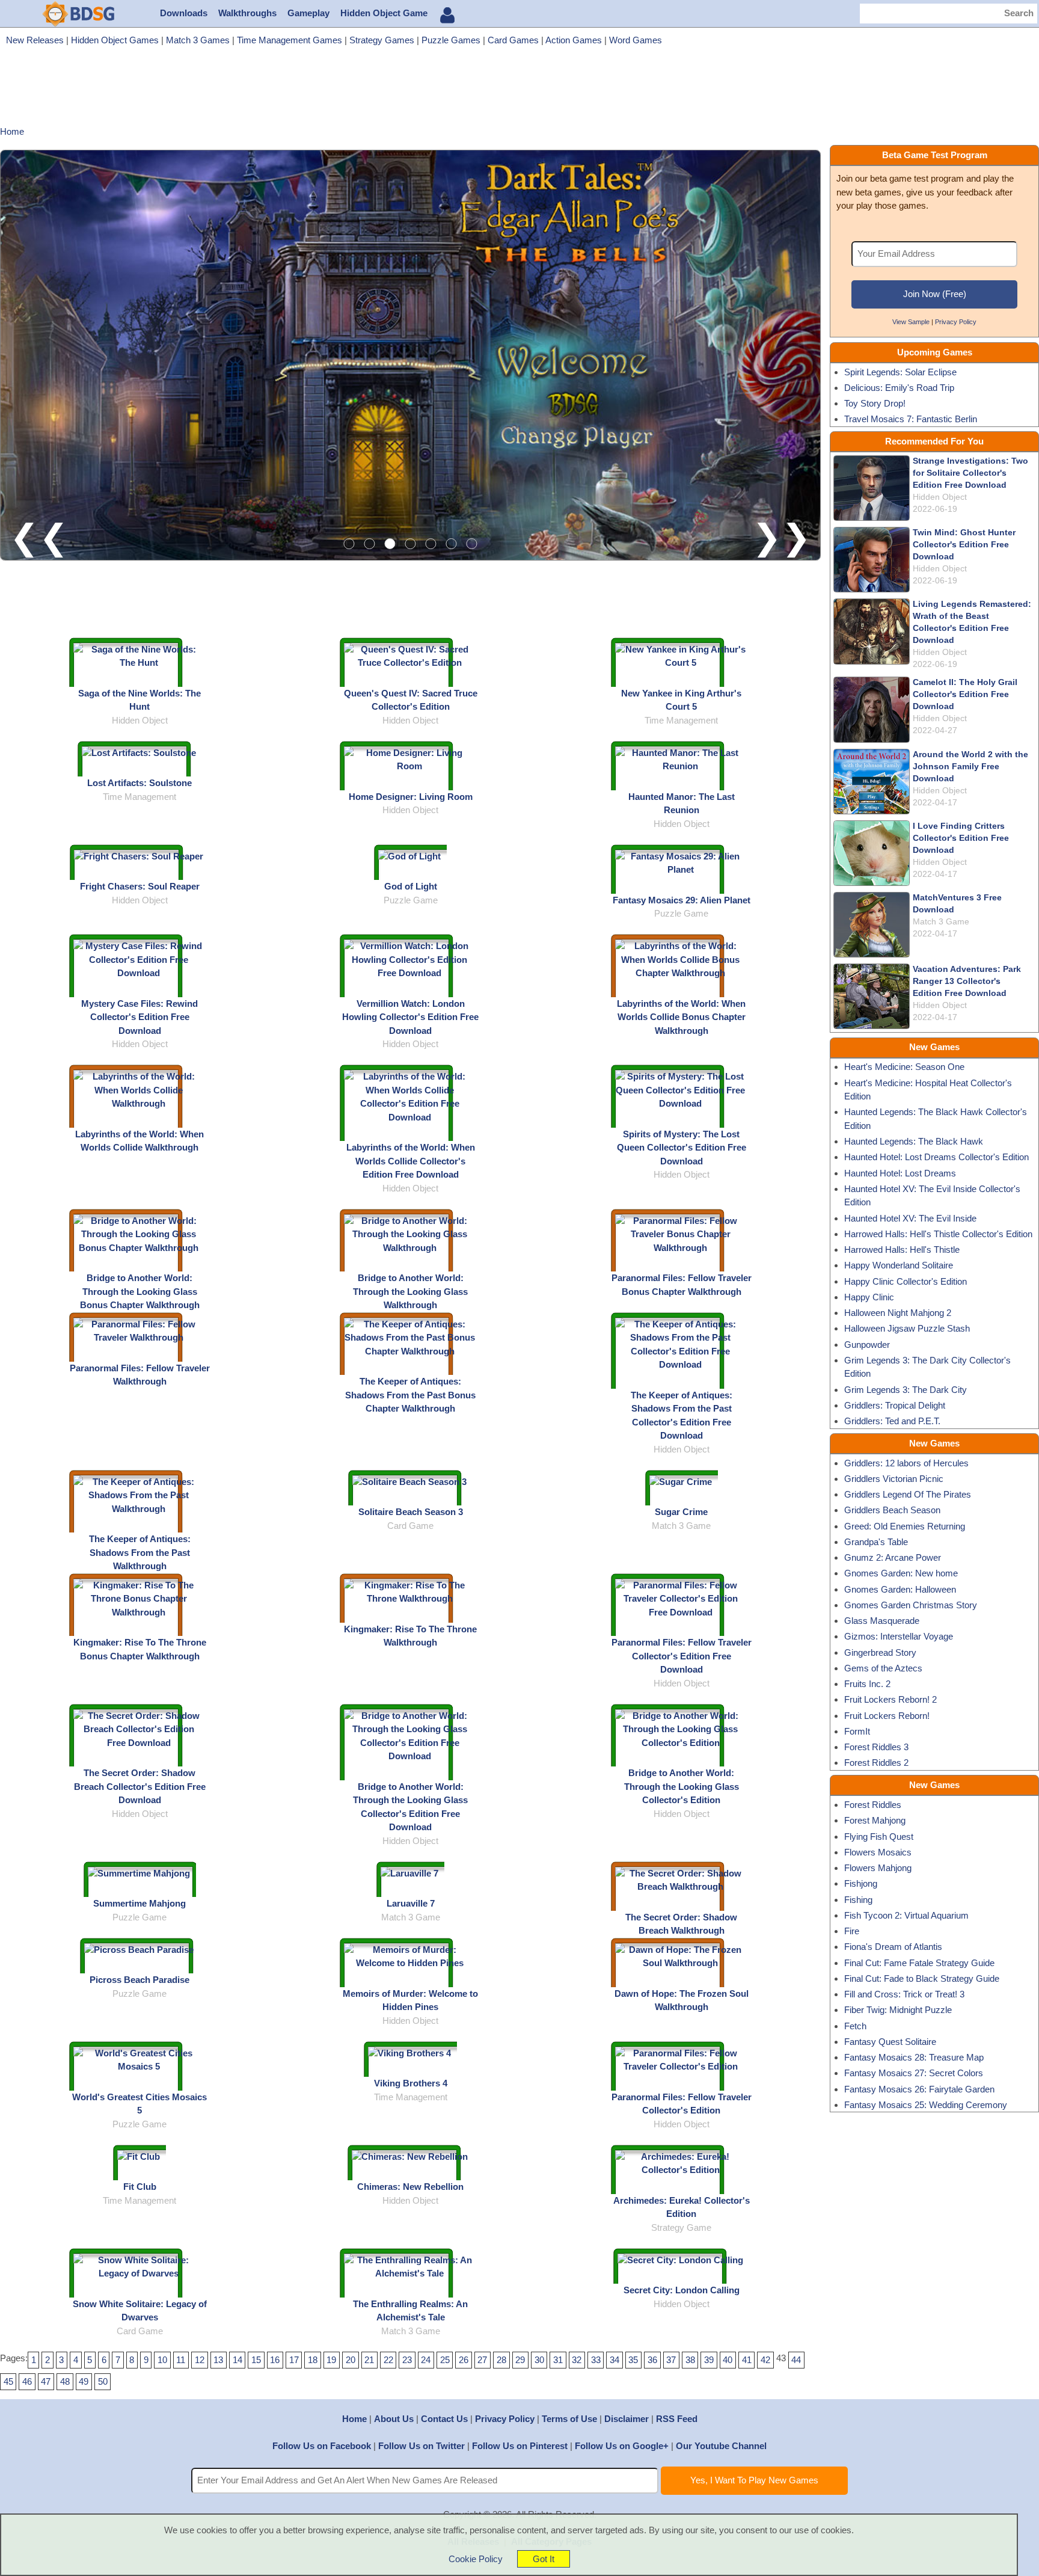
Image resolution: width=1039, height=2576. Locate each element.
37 (671, 2360)
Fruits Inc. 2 (867, 1684)
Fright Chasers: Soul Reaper (140, 886)
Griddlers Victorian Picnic (894, 1479)
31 (558, 2360)
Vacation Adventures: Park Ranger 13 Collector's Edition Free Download (967, 981)
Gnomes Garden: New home (901, 1573)
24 (426, 2360)
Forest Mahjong (875, 1820)
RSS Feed (677, 2419)
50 (103, 2381)
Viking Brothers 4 (411, 2083)
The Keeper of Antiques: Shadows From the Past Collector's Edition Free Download (682, 1416)
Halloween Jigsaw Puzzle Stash (907, 1328)
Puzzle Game (411, 900)
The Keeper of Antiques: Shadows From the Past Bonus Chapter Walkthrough (410, 1395)
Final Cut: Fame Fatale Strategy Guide (919, 1963)
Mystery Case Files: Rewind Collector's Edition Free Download (139, 1017)
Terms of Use (569, 2419)
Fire (852, 1931)
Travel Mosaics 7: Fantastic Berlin (911, 419)
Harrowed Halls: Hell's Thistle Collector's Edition (938, 1234)
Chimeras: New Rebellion (410, 2187)
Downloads (184, 13)
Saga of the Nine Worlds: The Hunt (139, 700)
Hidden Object (140, 720)
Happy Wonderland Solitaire (899, 1265)
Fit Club (140, 2187)
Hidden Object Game (384, 13)
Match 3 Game (681, 1526)
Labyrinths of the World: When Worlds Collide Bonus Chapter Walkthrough (681, 1017)
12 (200, 2360)
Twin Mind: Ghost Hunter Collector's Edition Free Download (964, 545)
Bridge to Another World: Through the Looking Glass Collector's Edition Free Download (410, 1807)
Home (354, 2419)
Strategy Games (382, 40)
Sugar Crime (681, 1512)
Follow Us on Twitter (421, 2446)
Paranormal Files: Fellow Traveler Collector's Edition (682, 2104)
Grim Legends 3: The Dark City (906, 1390)
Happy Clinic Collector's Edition (906, 1281)
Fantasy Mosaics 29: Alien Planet (682, 900)
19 (331, 2360)
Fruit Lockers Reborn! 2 (890, 1699)
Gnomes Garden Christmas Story (911, 1605)
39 (709, 2360)
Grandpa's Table (876, 1542)
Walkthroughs (247, 13)
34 (615, 2360)
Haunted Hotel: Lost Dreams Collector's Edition (936, 1157)
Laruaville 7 (411, 1903)
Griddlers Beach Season (892, 1510)
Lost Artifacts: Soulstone (139, 783)
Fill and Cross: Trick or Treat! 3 (904, 1994)
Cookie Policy (476, 2559)
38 (690, 2360)
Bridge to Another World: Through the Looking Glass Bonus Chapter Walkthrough (140, 1291)
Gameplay (308, 13)
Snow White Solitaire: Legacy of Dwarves (140, 2311)
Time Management (681, 720)
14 (238, 2360)
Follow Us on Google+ (622, 2446)
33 (596, 2360)
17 (294, 2360)
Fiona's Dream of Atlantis (893, 1947)
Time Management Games (290, 40)
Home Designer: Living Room (411, 797)
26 (464, 2360)
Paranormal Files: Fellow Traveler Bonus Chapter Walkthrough (682, 1285)
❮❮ (39, 537)
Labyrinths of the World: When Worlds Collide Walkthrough (139, 1141)
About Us (394, 2419)
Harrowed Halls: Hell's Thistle (902, 1250)
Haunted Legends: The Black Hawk (914, 1141)
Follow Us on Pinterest (520, 2446)
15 (256, 2360)
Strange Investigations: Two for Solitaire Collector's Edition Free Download (970, 473)
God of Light (411, 886)
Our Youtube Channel (721, 2446)
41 (747, 2360)
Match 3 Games (198, 40)
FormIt (857, 1731)
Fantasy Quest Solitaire (890, 2042)
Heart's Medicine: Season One (904, 1067)
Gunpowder (867, 1345)
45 (8, 2381)
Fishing (858, 1900)
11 (181, 2360)
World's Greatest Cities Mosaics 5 (139, 2104)
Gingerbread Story (880, 1652)
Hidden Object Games (115, 40)
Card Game (410, 1526)
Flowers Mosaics (878, 1852)
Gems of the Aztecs (883, 1668)
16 (275, 2360)
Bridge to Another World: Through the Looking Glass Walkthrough (410, 1291)
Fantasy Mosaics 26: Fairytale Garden (919, 2089)
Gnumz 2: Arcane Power (893, 1557)
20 (351, 2360)
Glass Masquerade (882, 1621)
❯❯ (782, 537)
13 (218, 2360)
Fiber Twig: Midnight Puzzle (898, 2010)
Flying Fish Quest (879, 1837)
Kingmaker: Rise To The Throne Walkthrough (410, 1636)
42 (765, 2360)
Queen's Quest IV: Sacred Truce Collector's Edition (411, 700)
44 (796, 2360)
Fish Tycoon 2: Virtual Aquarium (906, 1915)
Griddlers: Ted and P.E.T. (892, 1421)
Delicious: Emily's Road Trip (899, 388)
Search (1019, 13)
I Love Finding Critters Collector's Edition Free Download (961, 838)
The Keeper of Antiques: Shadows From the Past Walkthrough (140, 1552)
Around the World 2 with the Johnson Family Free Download (970, 767)
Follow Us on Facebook (322, 2446)
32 (577, 2360)
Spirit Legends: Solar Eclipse (900, 372)
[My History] (447, 15)
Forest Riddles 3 (876, 1747)
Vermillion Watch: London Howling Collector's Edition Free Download (410, 1017)
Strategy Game (681, 2227)
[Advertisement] (519, 90)
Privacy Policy (956, 322)
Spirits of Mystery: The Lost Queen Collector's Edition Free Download (682, 1148)
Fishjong (861, 1883)
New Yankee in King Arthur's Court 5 (681, 700)
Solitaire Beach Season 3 (411, 1512)
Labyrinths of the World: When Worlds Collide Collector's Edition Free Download (411, 1161)
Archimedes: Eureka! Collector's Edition (682, 2207)
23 (407, 2360)
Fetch (855, 2026)
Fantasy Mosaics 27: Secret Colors (914, 2073)
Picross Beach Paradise (139, 1980)
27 (482, 2360)
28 (501, 2360)
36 (652, 2360)
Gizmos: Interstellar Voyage (899, 1636)
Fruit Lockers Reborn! (887, 1716)
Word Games (636, 40)
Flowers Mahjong (878, 1868)
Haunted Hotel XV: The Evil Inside (910, 1218)
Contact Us (444, 2419)
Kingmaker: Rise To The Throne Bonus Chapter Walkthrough (140, 1649)
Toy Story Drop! (875, 403)
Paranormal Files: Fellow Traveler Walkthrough (140, 1375)
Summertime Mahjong (139, 1903)
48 (65, 2381)
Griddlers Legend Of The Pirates (908, 1494)
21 (369, 2360)
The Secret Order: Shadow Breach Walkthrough (681, 1924)
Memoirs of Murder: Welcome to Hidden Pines (410, 2000)
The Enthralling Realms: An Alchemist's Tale (410, 2311)
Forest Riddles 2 (876, 1763)
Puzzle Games (451, 40)
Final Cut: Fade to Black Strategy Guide (922, 1978)
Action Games (574, 40)
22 (388, 2360)
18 (313, 2360)
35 (633, 2360)
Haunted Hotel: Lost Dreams (900, 1173)
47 (46, 2381)
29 (520, 2360)
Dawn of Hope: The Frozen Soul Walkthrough (682, 2000)
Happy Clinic (869, 1297)
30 (539, 2360)
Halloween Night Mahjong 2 (898, 1313)
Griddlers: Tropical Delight (895, 1405)
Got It (544, 2559)
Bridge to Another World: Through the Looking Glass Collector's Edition (682, 1786)
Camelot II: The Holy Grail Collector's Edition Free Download (965, 694)
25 (445, 2360)
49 (84, 2381)
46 (27, 2381)
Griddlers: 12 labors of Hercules (906, 1463)
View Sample (911, 322)
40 (728, 2360)
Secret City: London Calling (682, 2290)
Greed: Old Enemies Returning (905, 1526)
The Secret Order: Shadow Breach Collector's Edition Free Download (140, 1786)
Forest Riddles (873, 1805)
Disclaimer (627, 2419)
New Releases (35, 40)
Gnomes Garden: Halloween (900, 1589)
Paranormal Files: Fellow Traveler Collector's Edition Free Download (682, 1656)
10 (162, 2360)
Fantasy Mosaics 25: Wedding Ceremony (926, 2105)
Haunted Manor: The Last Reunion (682, 804)
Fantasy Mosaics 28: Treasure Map (914, 2057)
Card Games (513, 40)
